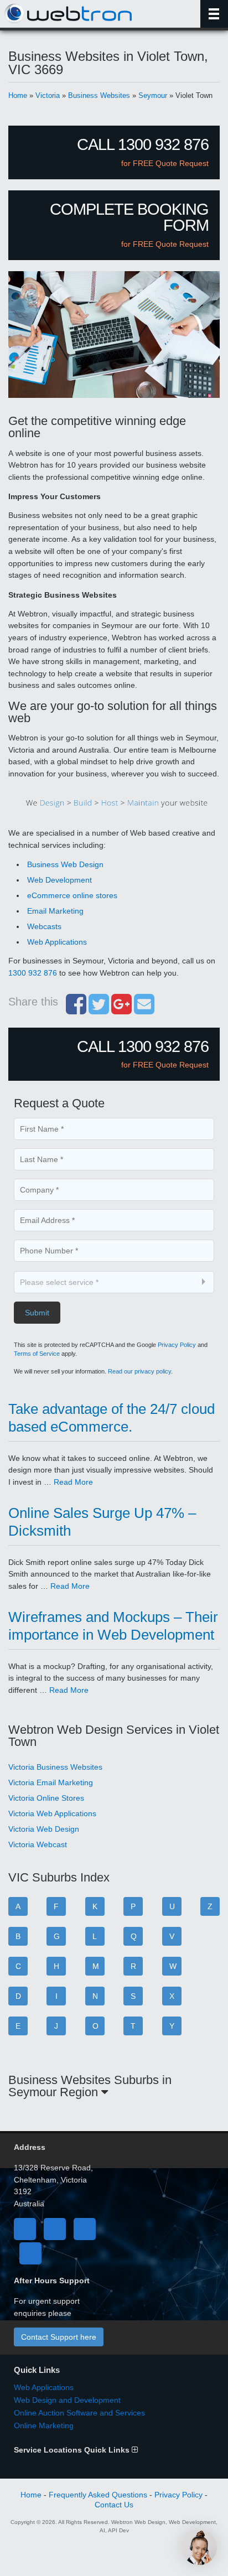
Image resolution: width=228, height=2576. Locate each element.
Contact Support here (59, 2337)
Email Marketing (55, 911)
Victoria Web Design (44, 1829)
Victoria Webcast (38, 1844)
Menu (214, 14)
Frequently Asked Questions (98, 2495)
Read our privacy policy (139, 1371)
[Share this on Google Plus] (121, 1010)
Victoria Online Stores (46, 1798)
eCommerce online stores (72, 895)
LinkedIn (85, 2229)
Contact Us (114, 2505)
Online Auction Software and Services (79, 2413)
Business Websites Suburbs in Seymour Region (90, 2086)
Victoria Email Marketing (51, 1782)
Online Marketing (44, 2425)
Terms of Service (37, 1354)
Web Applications (57, 942)
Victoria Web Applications (52, 1813)
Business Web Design (65, 864)
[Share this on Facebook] (76, 1010)
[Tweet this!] (99, 1010)
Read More (73, 1482)
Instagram (30, 2253)
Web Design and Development (67, 2400)
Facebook (25, 2229)
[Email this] (144, 1010)
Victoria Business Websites (55, 1767)
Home (18, 95)
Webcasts (44, 926)
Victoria (48, 95)
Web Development (59, 880)
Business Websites (99, 95)
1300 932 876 (33, 973)
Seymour (153, 95)
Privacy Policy (177, 1345)
